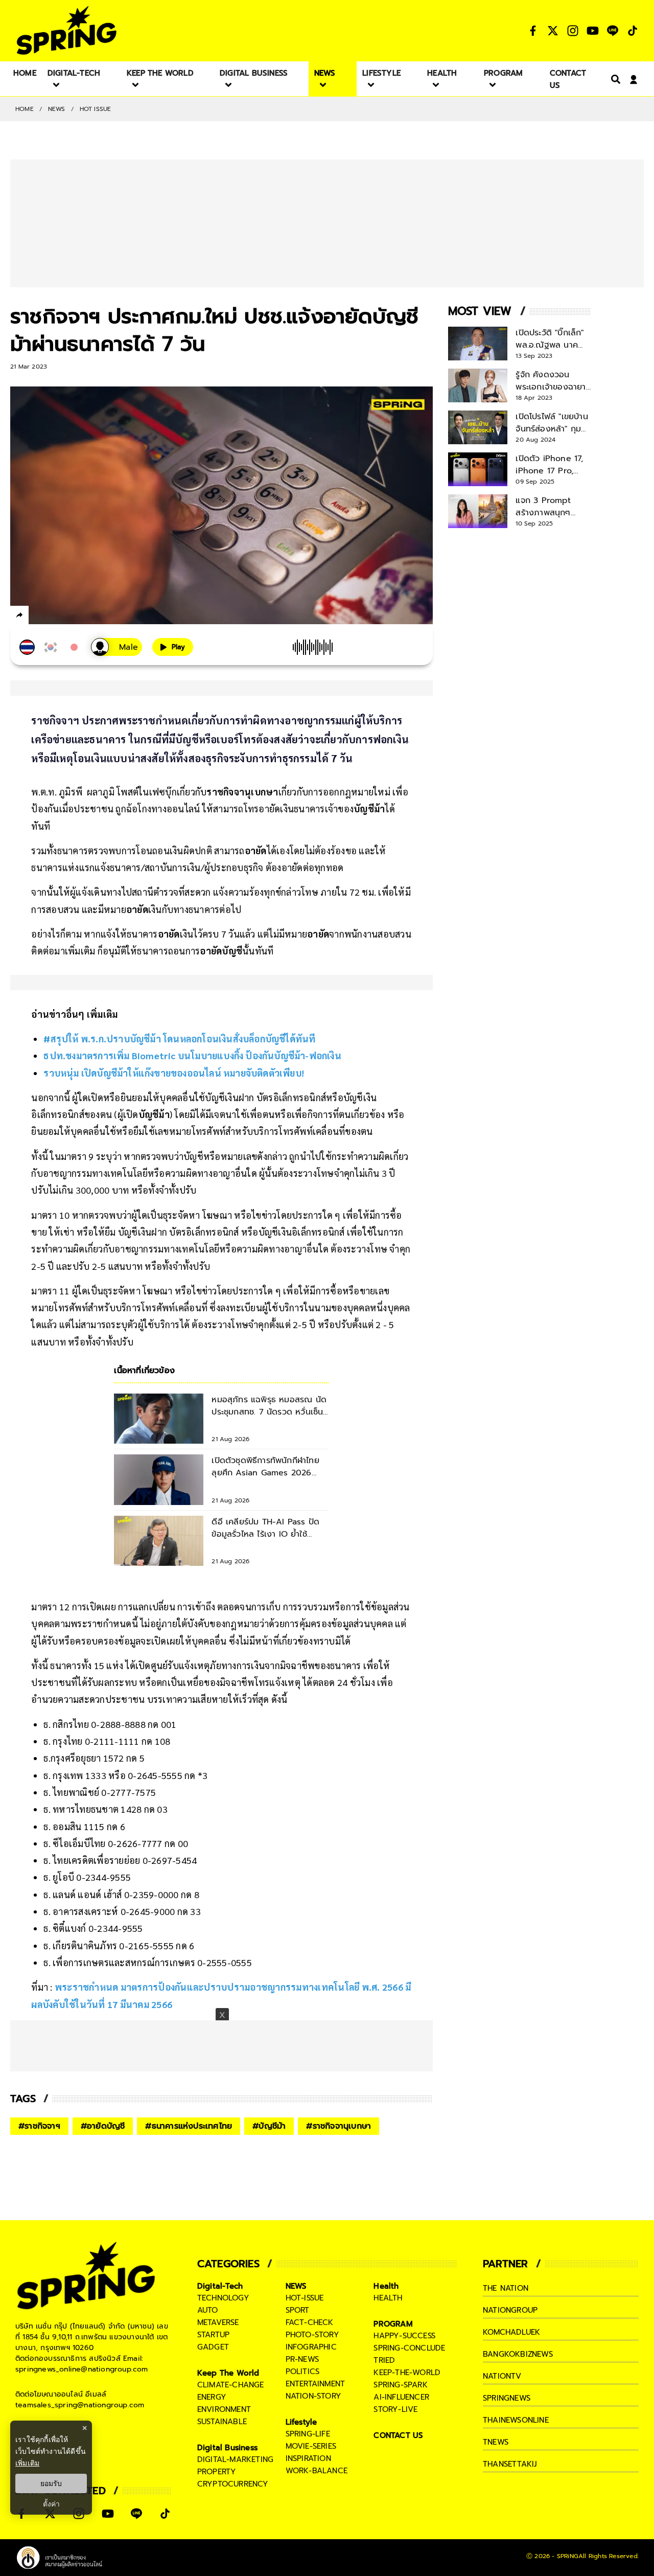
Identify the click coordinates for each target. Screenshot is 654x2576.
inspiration (308, 2458)
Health (386, 2286)
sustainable (222, 2422)
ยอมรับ (51, 2483)
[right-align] (614, 79)
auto (208, 2310)
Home (25, 109)
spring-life (308, 2434)
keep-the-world (407, 2373)
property (217, 2472)
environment (224, 2409)
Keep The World (228, 2373)
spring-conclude (409, 2348)
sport (298, 2310)
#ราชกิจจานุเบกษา (338, 2126)
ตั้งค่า (51, 2504)
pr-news (302, 2359)
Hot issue (96, 109)
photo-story (312, 2335)
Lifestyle (301, 2422)
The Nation (506, 2288)
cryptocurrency (233, 2484)
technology (223, 2298)
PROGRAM (393, 2324)
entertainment (316, 2384)
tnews (496, 2442)
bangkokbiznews (518, 2354)
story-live (395, 2409)
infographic (311, 2347)
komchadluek (511, 2332)
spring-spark (400, 2385)
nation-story (313, 2396)
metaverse (218, 2322)
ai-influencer (401, 2397)
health (388, 2298)
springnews (507, 2398)
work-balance (317, 2471)
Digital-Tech (220, 2286)
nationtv (502, 2376)
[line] (74, 617)
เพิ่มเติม (27, 2463)
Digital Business (227, 2448)
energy (212, 2397)
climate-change (231, 2385)
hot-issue (305, 2298)
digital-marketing (235, 2459)
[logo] (66, 30)
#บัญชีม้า (269, 2126)
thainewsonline (516, 2420)
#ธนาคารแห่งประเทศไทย (189, 2126)
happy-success (404, 2336)
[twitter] (56, 615)
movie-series (311, 2446)
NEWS (57, 109)
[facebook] (39, 617)
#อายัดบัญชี (103, 2126)
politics (303, 2372)
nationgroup (510, 2310)
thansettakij (510, 2464)
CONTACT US (398, 2435)
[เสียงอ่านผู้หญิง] (116, 647)
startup (213, 2335)
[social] (533, 31)
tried (384, 2360)
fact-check (310, 2322)
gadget (213, 2347)
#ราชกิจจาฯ (39, 2126)
